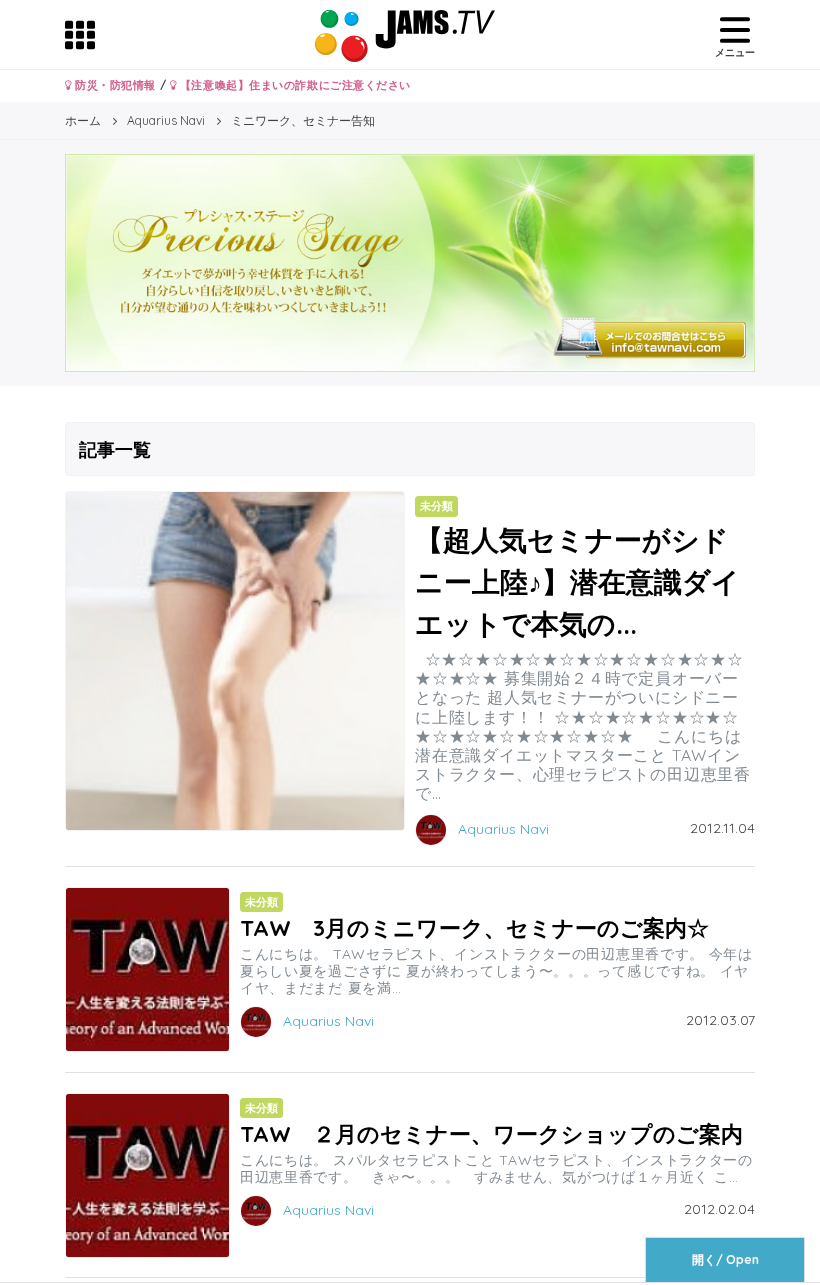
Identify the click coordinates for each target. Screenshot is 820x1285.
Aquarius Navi (503, 828)
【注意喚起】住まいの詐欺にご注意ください (293, 85)
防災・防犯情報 (114, 85)
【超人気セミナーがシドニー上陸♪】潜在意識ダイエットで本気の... (577, 581)
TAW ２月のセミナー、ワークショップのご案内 (491, 1133)
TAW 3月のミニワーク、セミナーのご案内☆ (474, 927)
